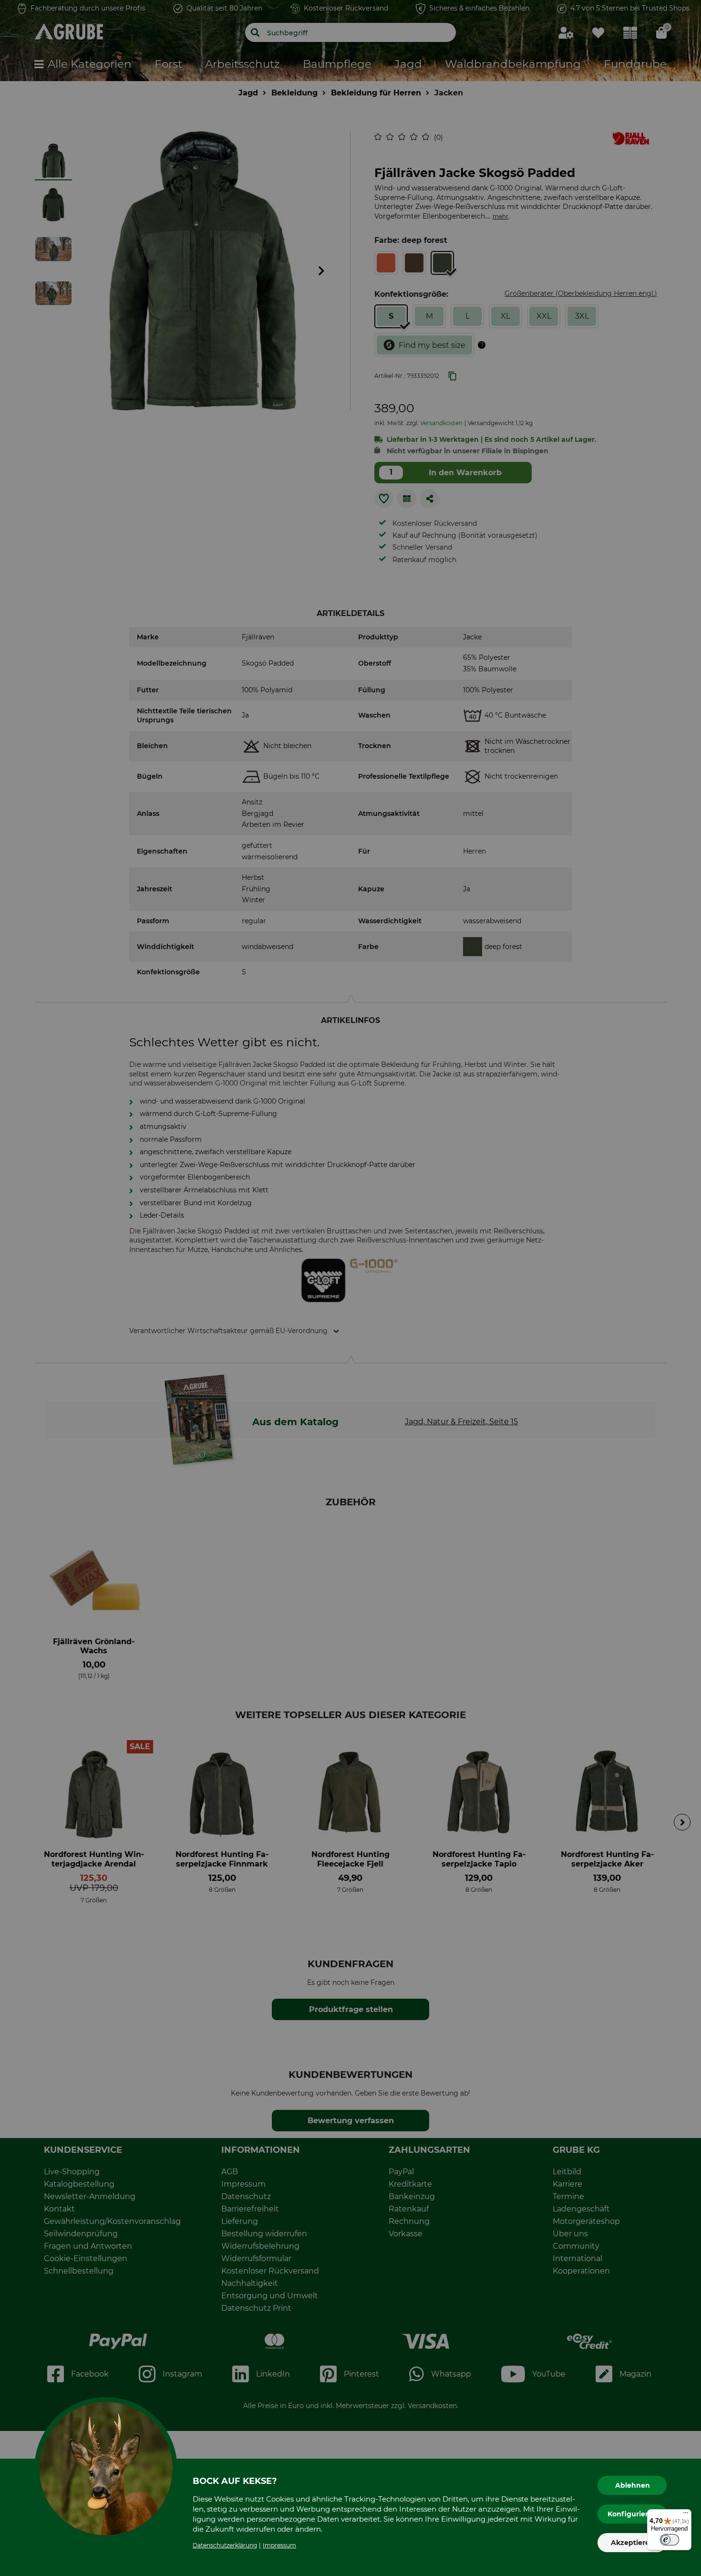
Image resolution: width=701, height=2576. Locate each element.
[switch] (670, 2540)
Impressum (279, 2545)
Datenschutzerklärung (225, 2545)
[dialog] (350, 1288)
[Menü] (686, 2515)
